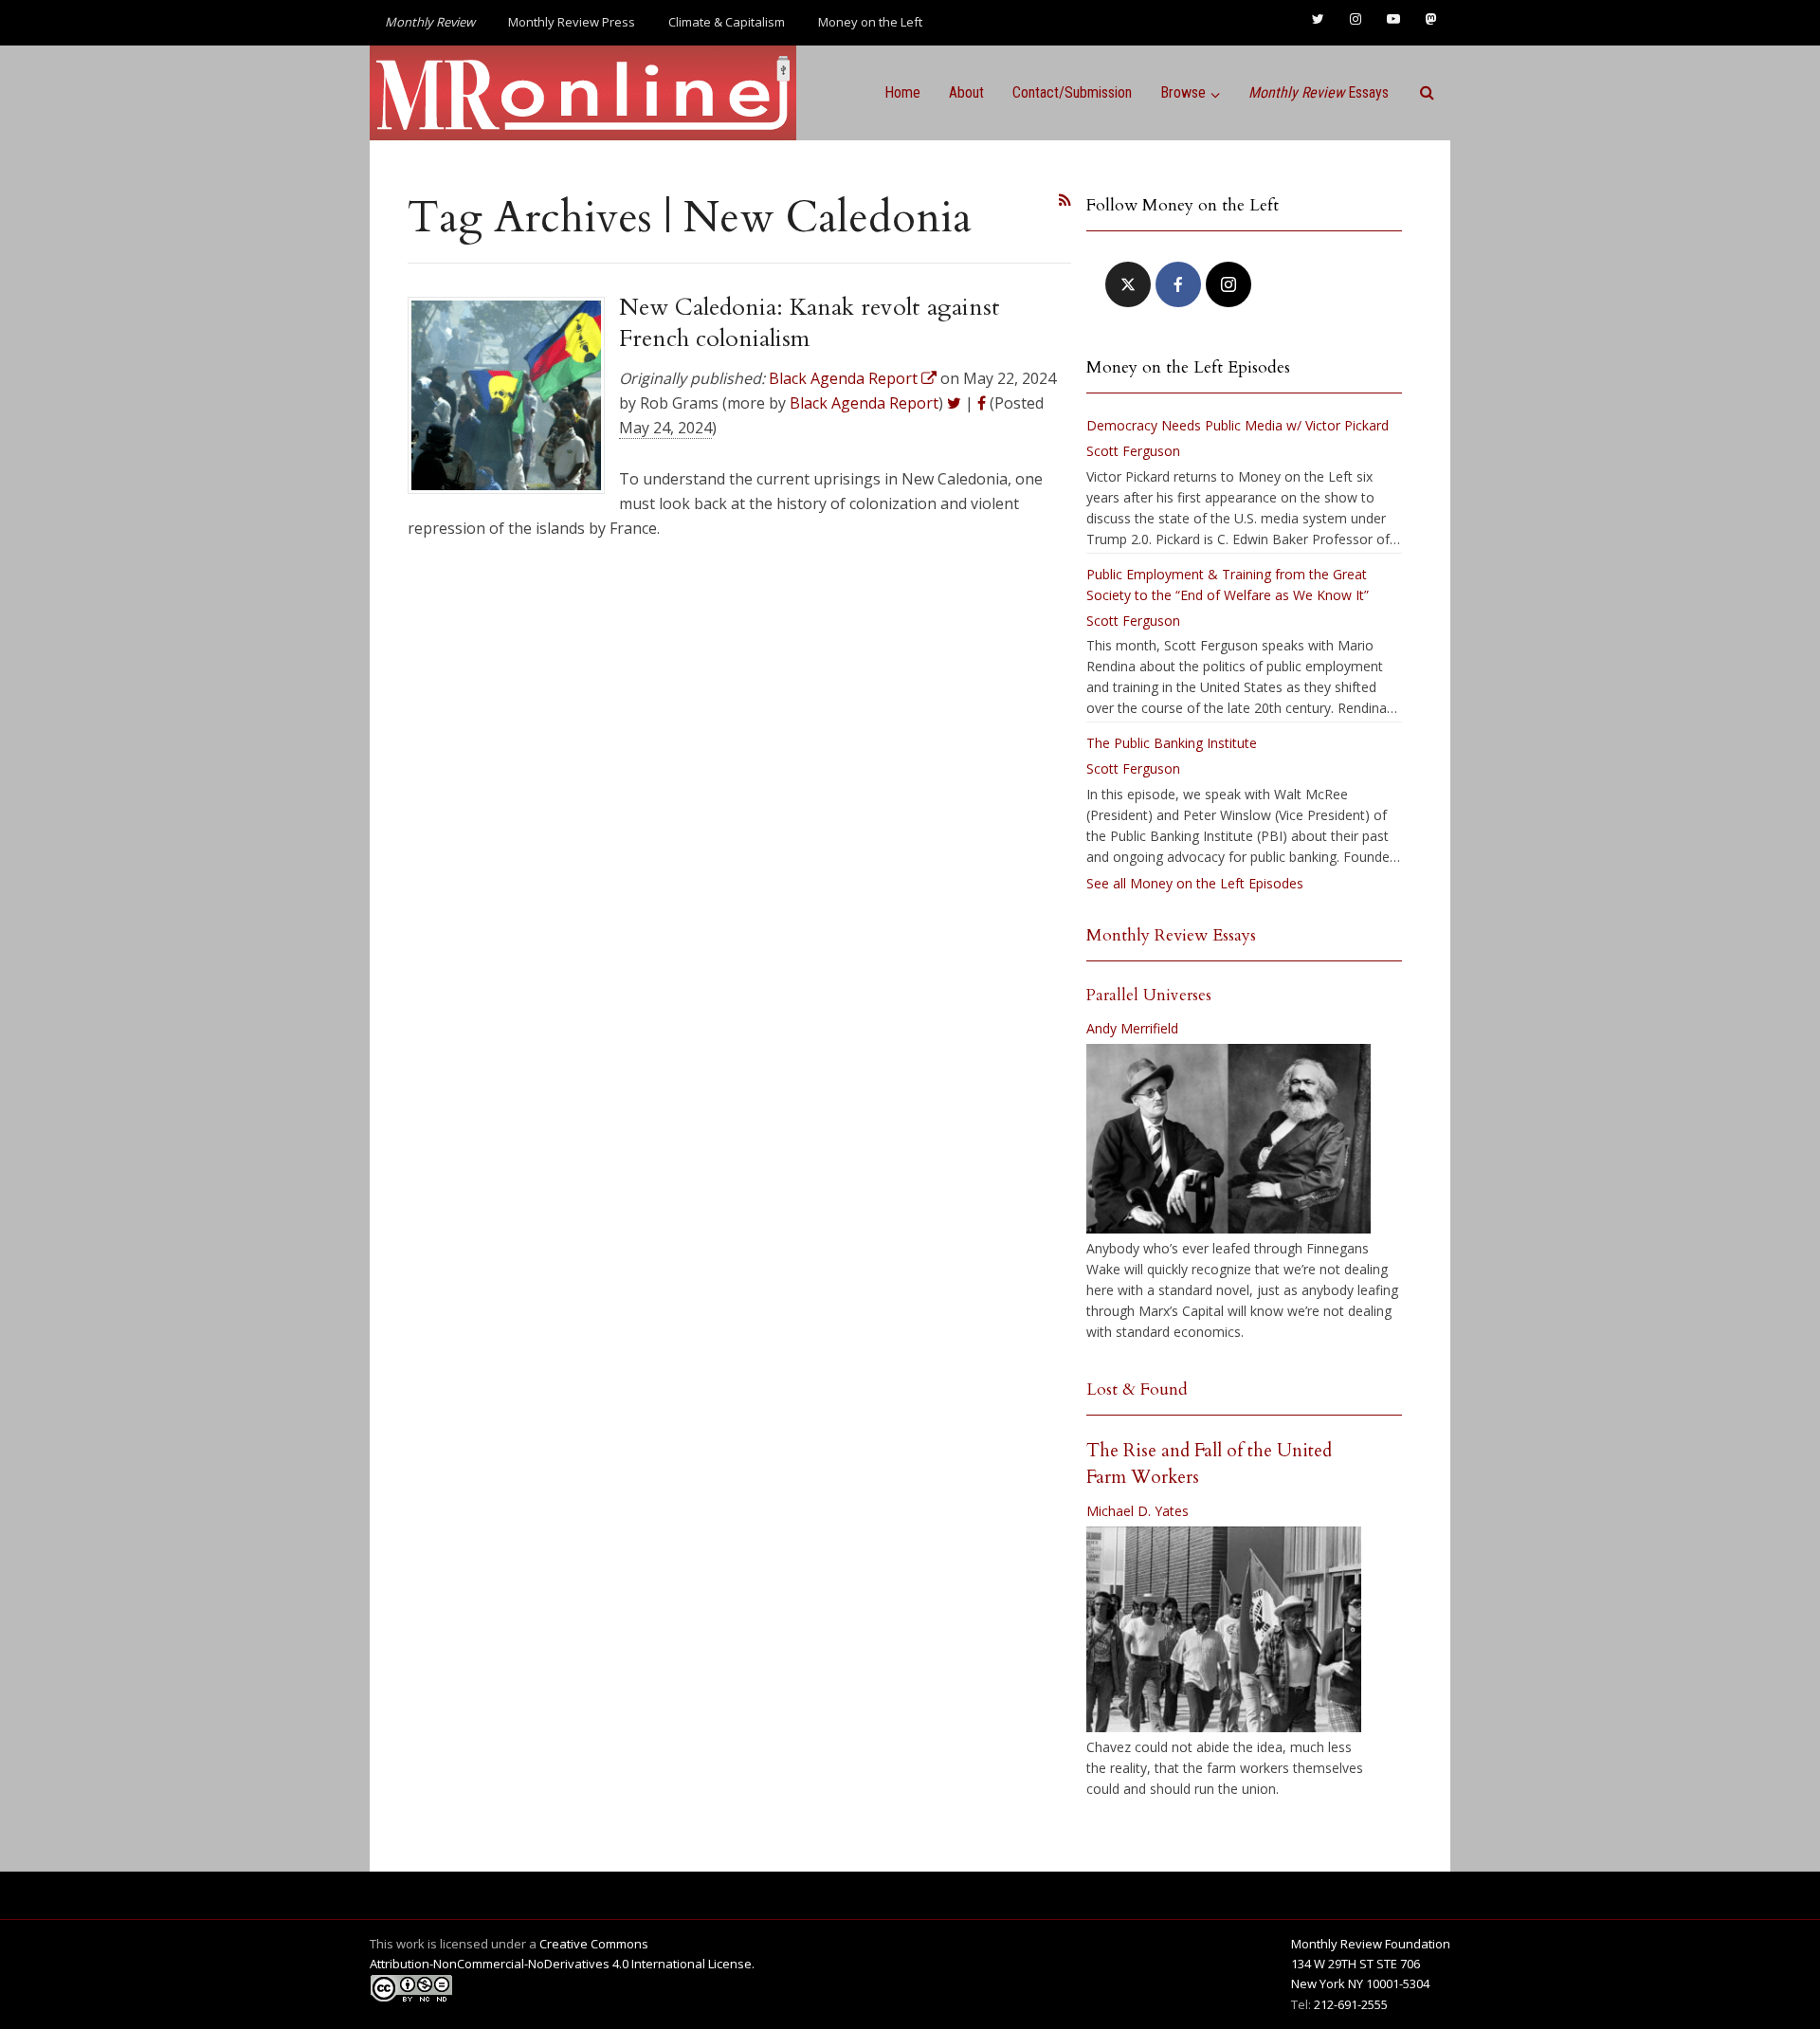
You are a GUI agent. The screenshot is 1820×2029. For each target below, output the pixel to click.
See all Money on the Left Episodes (1195, 883)
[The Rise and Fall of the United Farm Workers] (1224, 1630)
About (966, 92)
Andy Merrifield (1132, 1028)
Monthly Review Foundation (1371, 1944)
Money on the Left (870, 22)
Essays (1319, 92)
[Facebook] (1178, 284)
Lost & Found (1137, 1389)
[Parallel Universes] (1228, 1139)
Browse (1183, 92)
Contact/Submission (1072, 92)
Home (902, 92)
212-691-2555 (1351, 2004)
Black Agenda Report (864, 403)
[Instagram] (1228, 284)
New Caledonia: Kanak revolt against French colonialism (810, 322)
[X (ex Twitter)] (1128, 284)
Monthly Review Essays (1171, 935)
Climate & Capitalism (727, 22)
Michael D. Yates (1137, 1511)
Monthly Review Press (572, 22)
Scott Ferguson (1133, 451)
